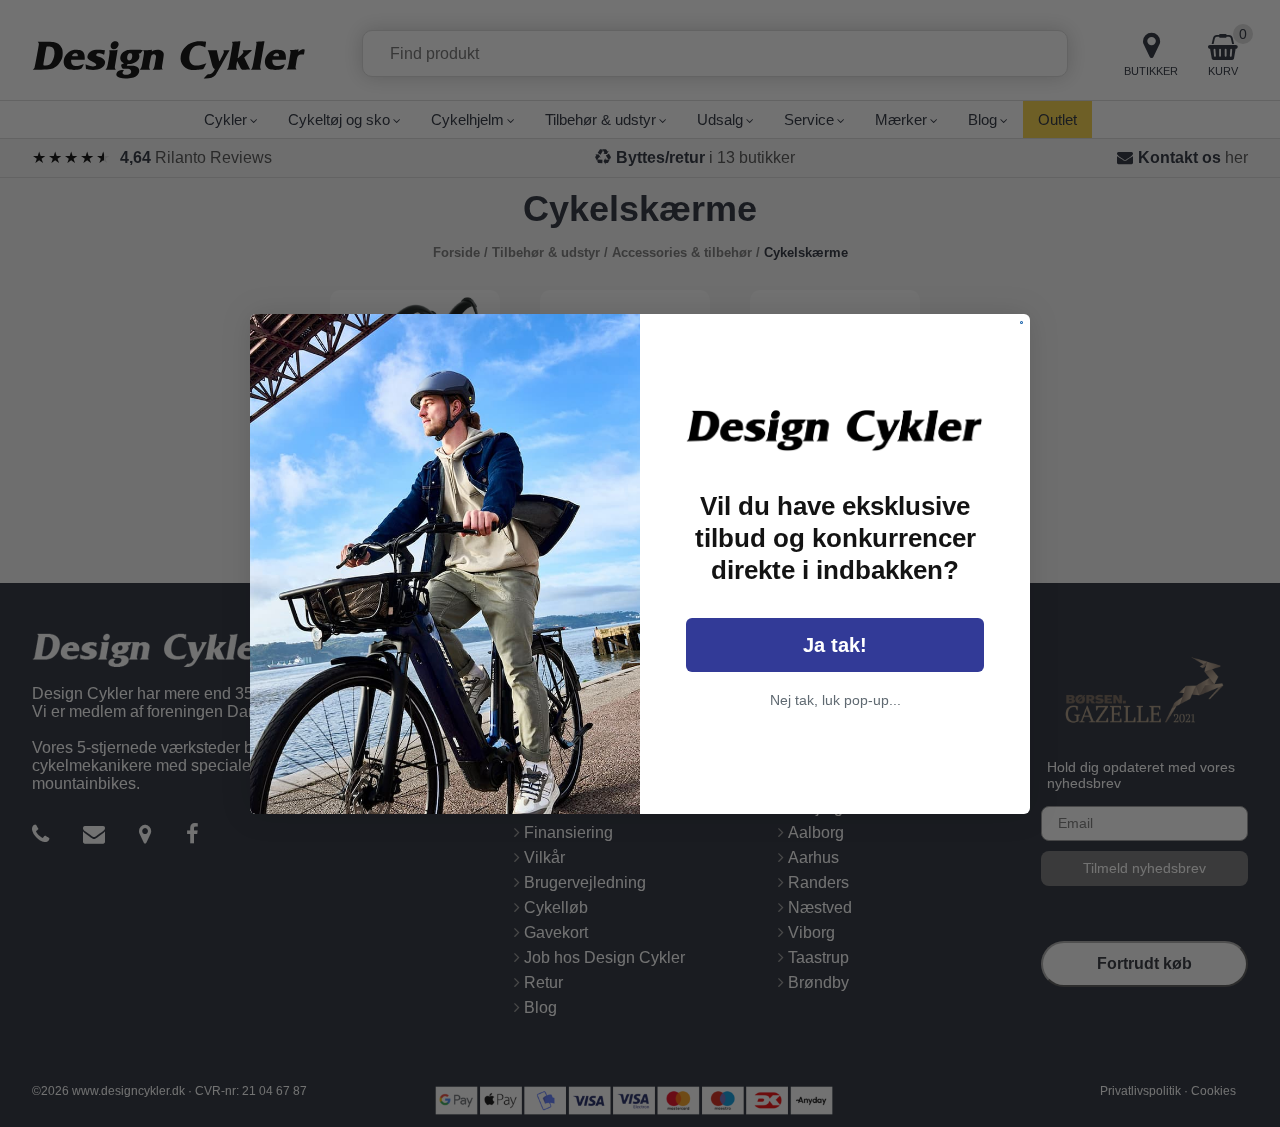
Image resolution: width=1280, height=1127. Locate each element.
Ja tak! (835, 645)
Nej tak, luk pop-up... (835, 700)
